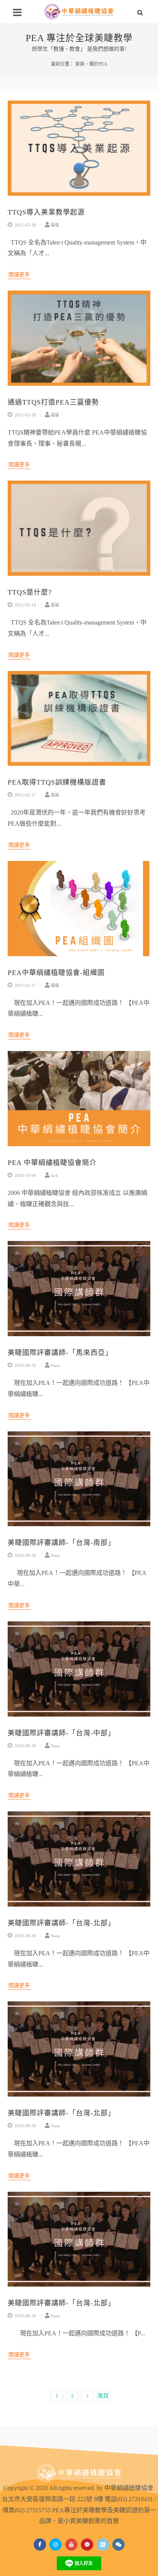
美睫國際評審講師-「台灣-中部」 (61, 1733)
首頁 (80, 64)
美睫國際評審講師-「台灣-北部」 (61, 1923)
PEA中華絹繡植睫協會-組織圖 (56, 973)
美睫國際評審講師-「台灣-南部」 (61, 1543)
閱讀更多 (19, 275)
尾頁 (103, 2396)
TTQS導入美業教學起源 (46, 212)
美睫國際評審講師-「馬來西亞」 (60, 1353)
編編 (55, 225)
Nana (55, 1365)
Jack (54, 1175)
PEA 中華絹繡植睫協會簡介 (52, 1163)
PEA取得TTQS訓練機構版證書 (57, 782)
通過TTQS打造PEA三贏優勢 (53, 402)
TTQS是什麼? (30, 592)
